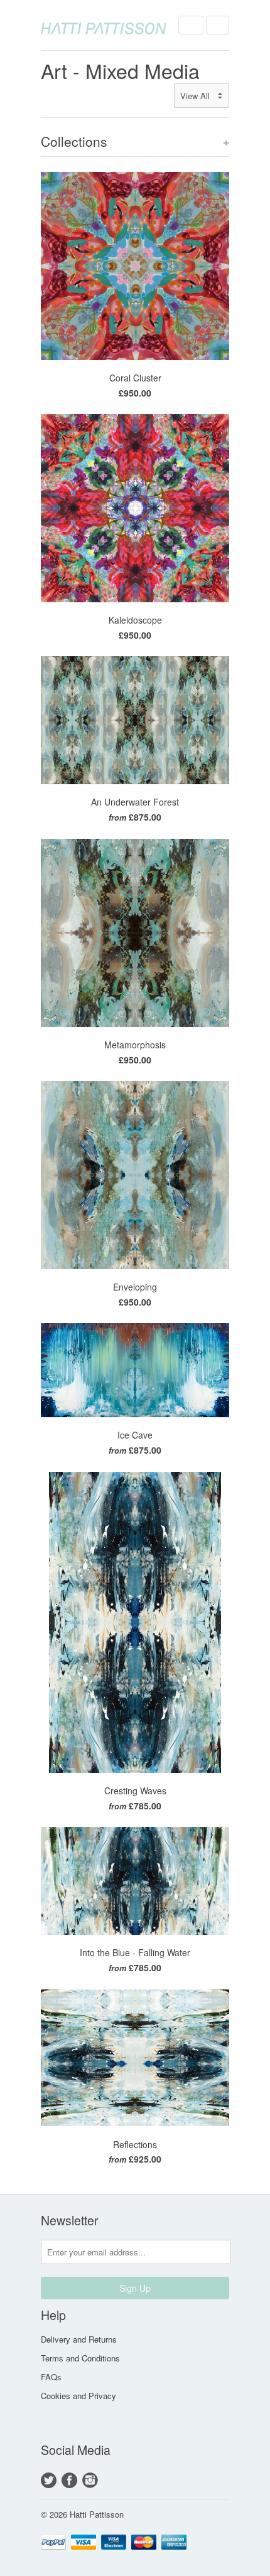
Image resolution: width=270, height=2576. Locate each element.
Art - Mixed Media (120, 70)
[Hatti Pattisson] (104, 25)
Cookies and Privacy (78, 2396)
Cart (218, 25)
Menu (191, 25)
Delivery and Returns (79, 2339)
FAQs (51, 2377)
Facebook (69, 2480)
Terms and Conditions (80, 2358)
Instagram (90, 2480)
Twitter (49, 2480)
